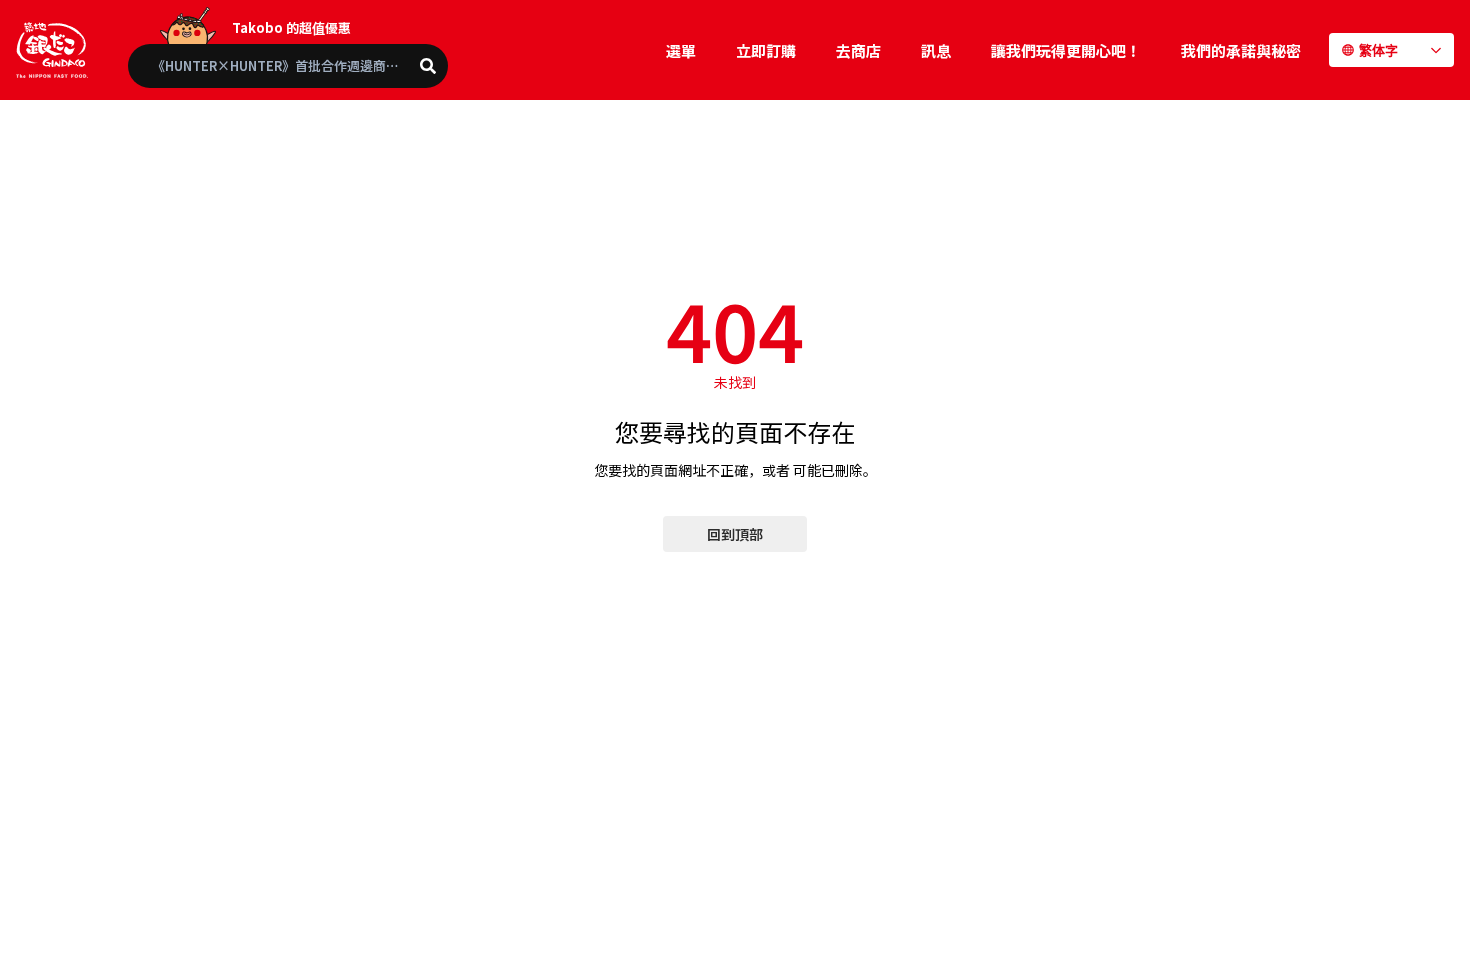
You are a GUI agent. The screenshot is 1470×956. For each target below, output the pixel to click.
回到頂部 (735, 534)
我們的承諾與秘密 (1241, 50)
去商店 (858, 50)
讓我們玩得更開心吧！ (1066, 50)
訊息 (936, 50)
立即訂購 (766, 50)
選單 (681, 50)
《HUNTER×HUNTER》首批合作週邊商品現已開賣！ (300, 65)
